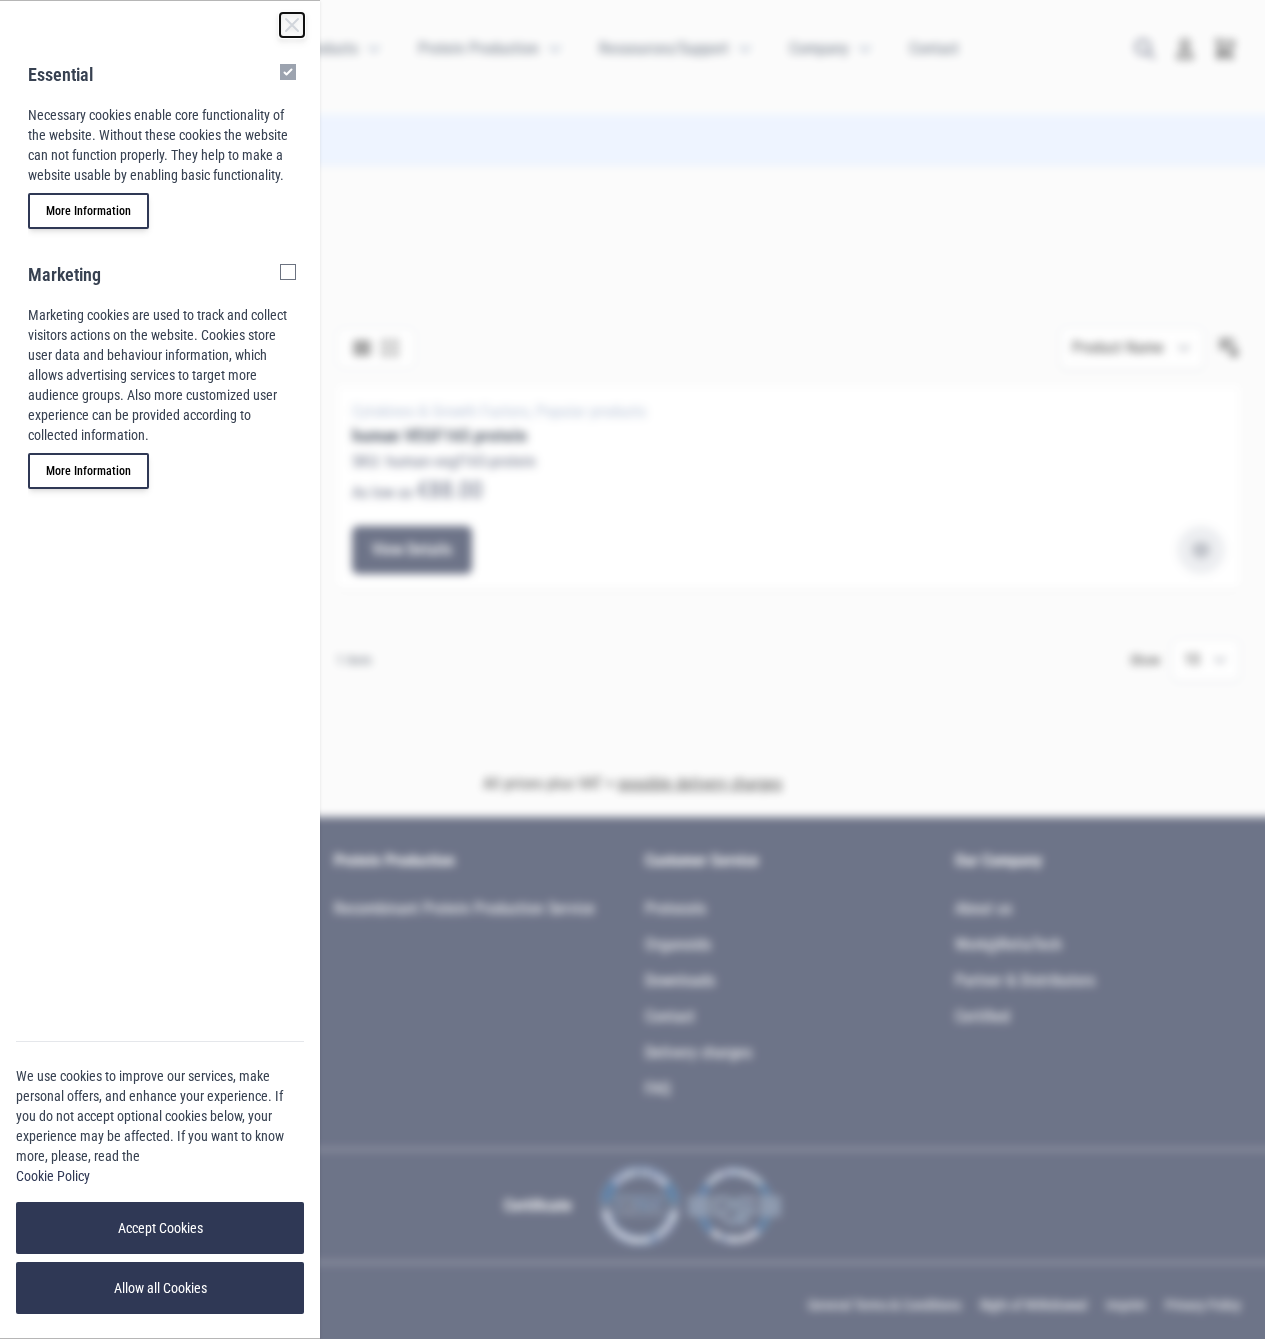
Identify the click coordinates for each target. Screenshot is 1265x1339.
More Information (88, 211)
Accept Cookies (160, 1228)
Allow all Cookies (160, 1288)
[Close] (292, 25)
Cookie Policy (53, 1176)
